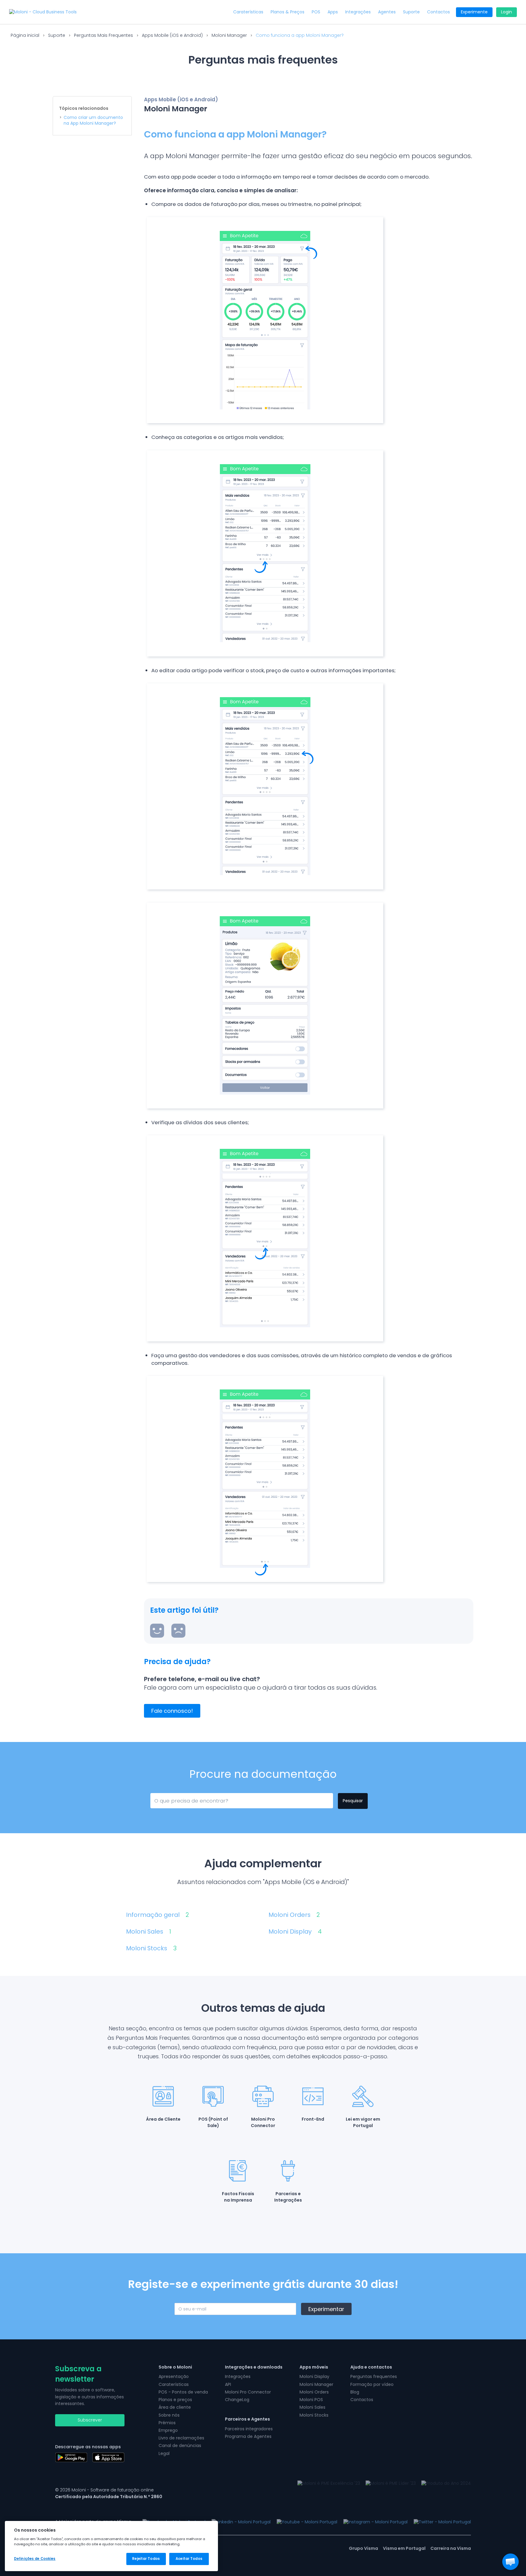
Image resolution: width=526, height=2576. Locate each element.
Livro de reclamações (181, 2438)
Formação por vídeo (372, 2384)
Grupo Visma (363, 2548)
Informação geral (158, 1915)
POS (316, 12)
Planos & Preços (288, 12)
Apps (333, 12)
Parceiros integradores (249, 2429)
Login (507, 12)
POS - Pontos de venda (183, 2392)
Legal (164, 2453)
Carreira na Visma (451, 2548)
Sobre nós (169, 2415)
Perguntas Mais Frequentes (103, 35)
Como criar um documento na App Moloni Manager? (93, 121)
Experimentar (326, 2309)
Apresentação (174, 2376)
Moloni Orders (294, 1915)
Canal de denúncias (180, 2446)
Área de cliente (175, 2407)
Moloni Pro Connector (248, 2392)
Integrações (358, 12)
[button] (510, 2562)
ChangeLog (237, 2400)
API (228, 2384)
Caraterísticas (248, 12)
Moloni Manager (229, 35)
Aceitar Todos (189, 2559)
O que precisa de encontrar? (182, 1800)
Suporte (411, 12)
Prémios (167, 2423)
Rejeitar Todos (146, 2559)
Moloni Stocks (151, 1948)
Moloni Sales (149, 1932)
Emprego (168, 2430)
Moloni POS (311, 2400)
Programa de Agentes (248, 2436)
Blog (355, 2392)
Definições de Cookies (35, 2559)
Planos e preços (175, 2400)
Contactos (438, 12)
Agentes (387, 12)
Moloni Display (295, 1932)
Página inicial (25, 35)
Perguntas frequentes (374, 2376)
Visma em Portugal (404, 2548)
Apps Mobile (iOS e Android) (172, 35)
